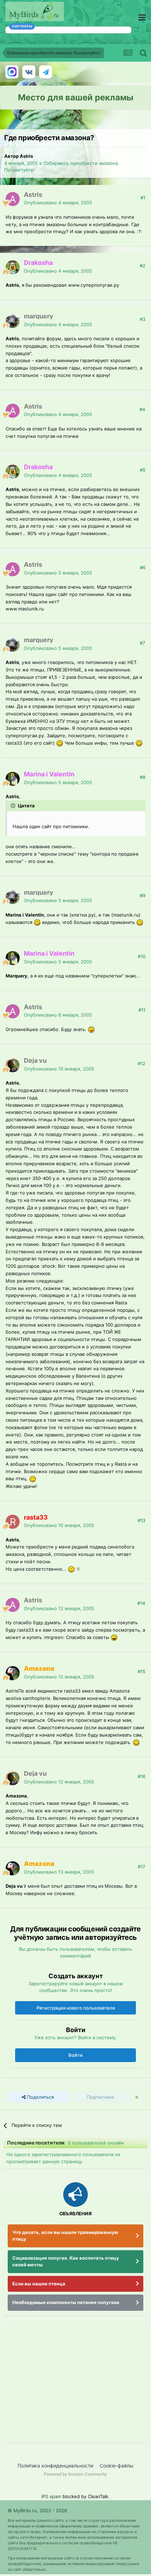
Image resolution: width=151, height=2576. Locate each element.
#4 (142, 409)
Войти (75, 2055)
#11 (142, 1010)
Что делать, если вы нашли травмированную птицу (65, 2236)
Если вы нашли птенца (39, 2284)
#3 (143, 319)
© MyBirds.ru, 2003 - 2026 (37, 2510)
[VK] (29, 72)
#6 (143, 567)
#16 (142, 1776)
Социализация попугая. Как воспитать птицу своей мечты (66, 2261)
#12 (142, 1063)
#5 (143, 470)
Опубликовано (58, 203)
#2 (143, 266)
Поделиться (40, 2097)
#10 (142, 956)
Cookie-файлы (117, 2466)
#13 (142, 1520)
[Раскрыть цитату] (14, 806)
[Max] (12, 72)
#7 (143, 643)
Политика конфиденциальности (55, 2466)
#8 (143, 777)
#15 (142, 1671)
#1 (143, 198)
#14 (141, 1603)
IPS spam (51, 2496)
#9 (143, 895)
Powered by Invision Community (75, 2474)
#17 (142, 1867)
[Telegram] (46, 72)
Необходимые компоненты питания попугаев (66, 2302)
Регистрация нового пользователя (76, 2008)
